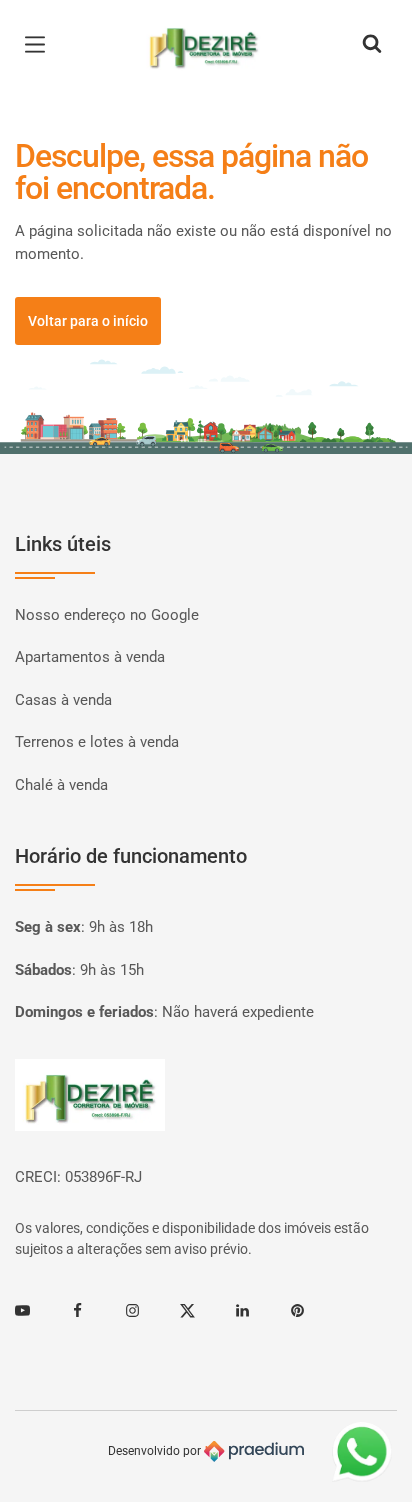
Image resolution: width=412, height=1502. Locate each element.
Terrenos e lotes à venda (97, 742)
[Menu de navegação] (40, 45)
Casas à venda (63, 700)
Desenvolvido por (156, 1451)
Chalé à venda (61, 785)
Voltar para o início (88, 321)
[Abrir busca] (372, 45)
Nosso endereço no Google (107, 615)
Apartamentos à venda (90, 657)
